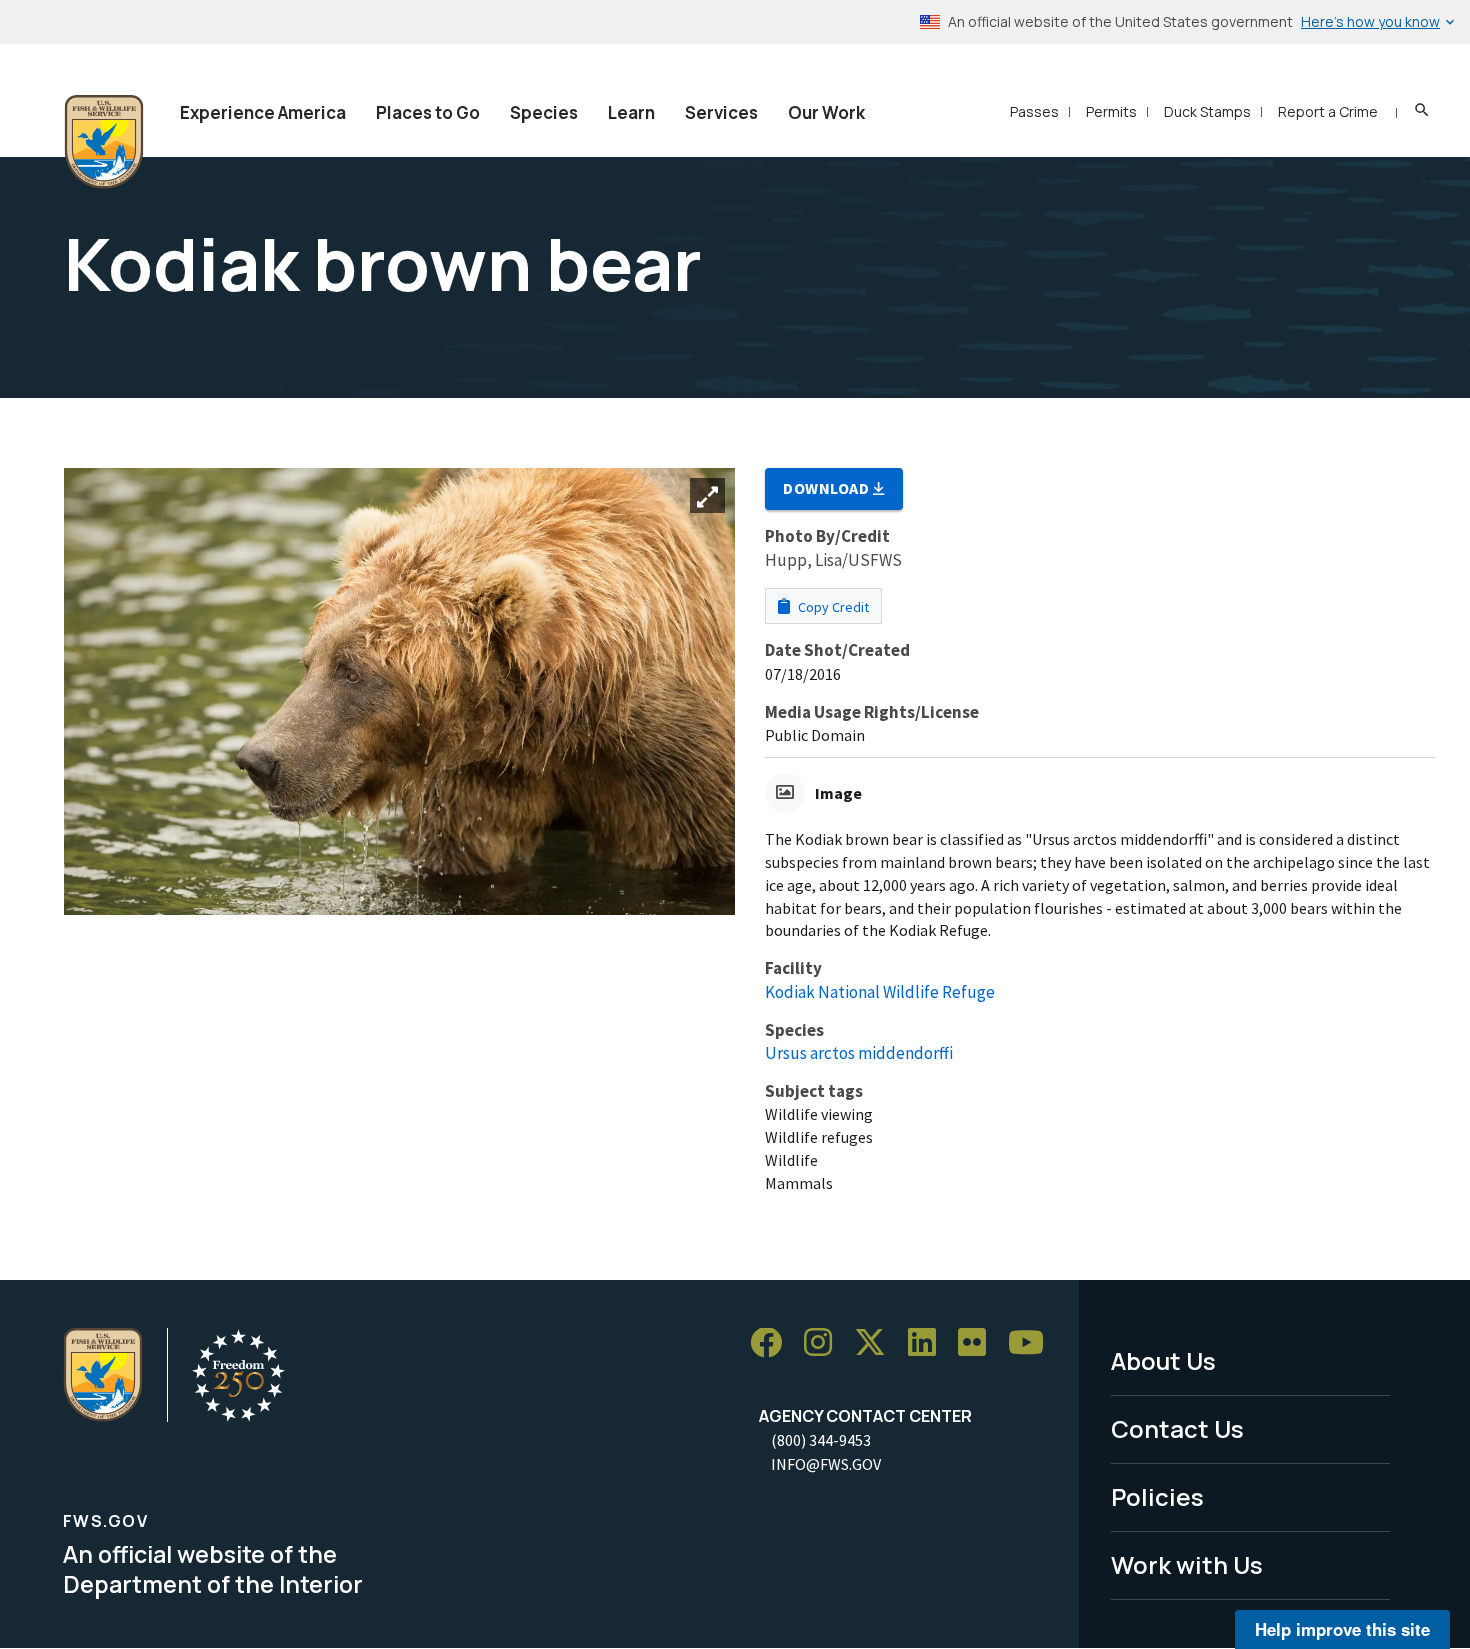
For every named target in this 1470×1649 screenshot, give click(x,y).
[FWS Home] (104, 142)
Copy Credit (832, 607)
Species (544, 112)
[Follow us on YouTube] (1033, 1343)
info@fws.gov (826, 1464)
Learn (631, 112)
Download (828, 488)
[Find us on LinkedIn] (929, 1343)
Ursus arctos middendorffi (859, 1053)
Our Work (826, 112)
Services (721, 112)
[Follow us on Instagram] (825, 1343)
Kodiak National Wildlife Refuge (880, 992)
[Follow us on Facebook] (773, 1343)
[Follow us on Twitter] (877, 1343)
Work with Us (1187, 1564)
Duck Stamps (1207, 111)
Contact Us (1177, 1428)
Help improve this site (1342, 1629)
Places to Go (428, 112)
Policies (1157, 1496)
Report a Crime (1328, 111)
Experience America (263, 112)
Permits (1111, 111)
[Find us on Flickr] (979, 1343)
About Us (1163, 1360)
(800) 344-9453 (821, 1440)
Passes (1034, 111)
